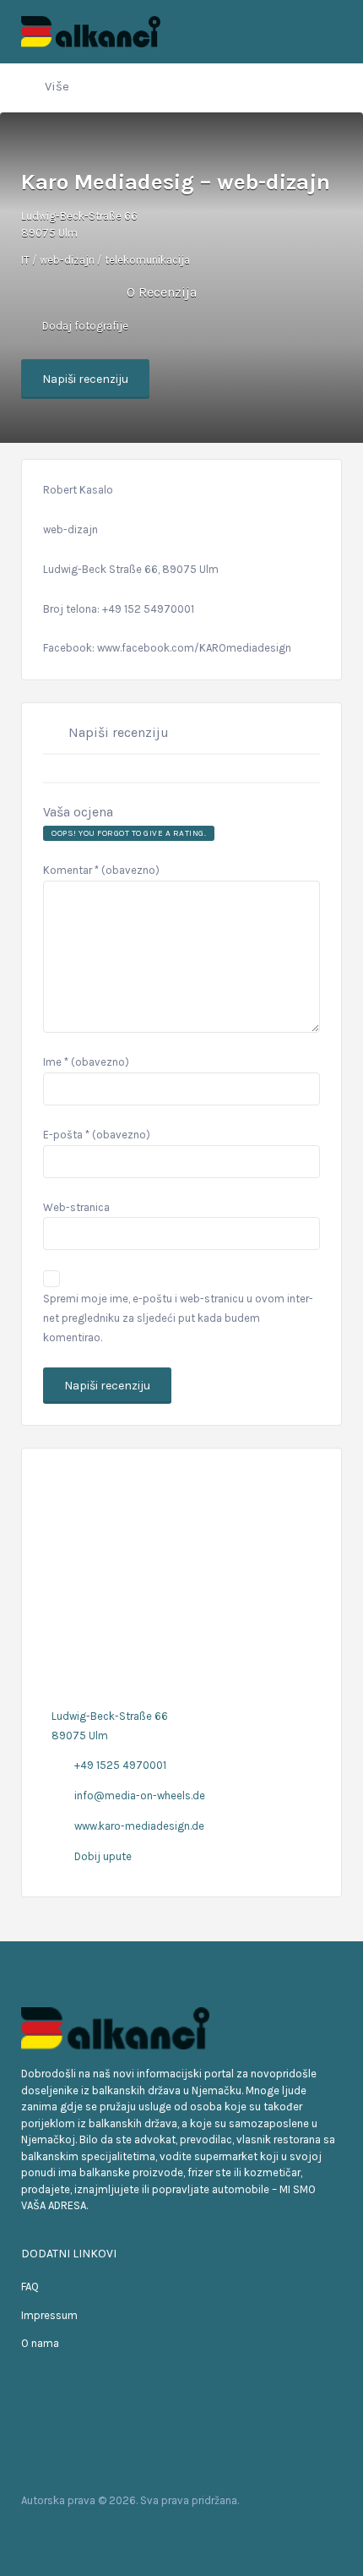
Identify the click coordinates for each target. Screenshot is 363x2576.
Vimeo (119, 2533)
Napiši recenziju (85, 379)
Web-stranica (76, 1207)
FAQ (30, 2287)
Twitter (65, 2533)
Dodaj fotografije (84, 326)
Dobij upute (103, 1856)
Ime (86, 1062)
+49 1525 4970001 (120, 1765)
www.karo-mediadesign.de (139, 1826)
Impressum (49, 2315)
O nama (40, 2343)
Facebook (38, 2533)
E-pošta (97, 1135)
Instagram (92, 2533)
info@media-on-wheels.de (140, 1796)
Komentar (101, 870)
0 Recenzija (162, 292)
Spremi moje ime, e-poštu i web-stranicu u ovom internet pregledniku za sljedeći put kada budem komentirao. (178, 1318)
